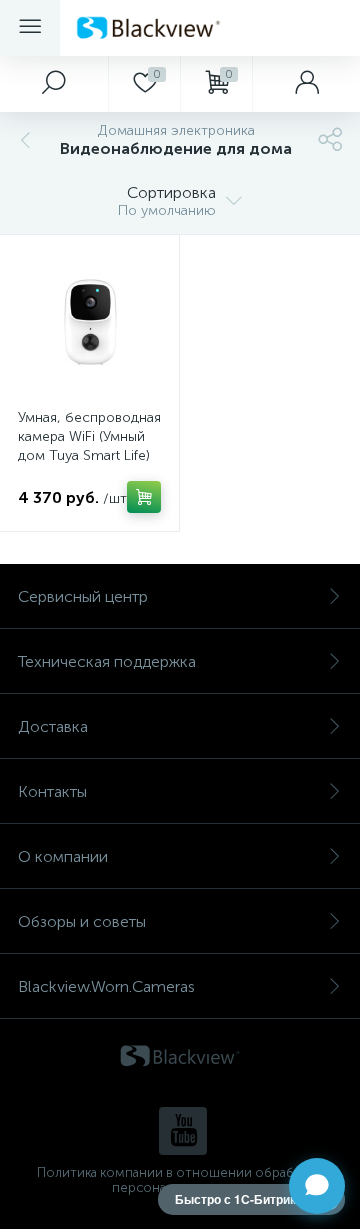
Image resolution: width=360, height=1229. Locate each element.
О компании (63, 856)
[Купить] (144, 497)
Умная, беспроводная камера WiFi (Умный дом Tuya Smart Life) (89, 436)
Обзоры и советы (82, 921)
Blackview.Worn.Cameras (106, 986)
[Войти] (306, 84)
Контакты (52, 791)
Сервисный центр (83, 596)
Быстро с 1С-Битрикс (239, 1199)
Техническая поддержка (107, 661)
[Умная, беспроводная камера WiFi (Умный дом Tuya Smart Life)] (89, 324)
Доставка (53, 726)
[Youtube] (183, 1131)
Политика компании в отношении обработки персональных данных (180, 1180)
